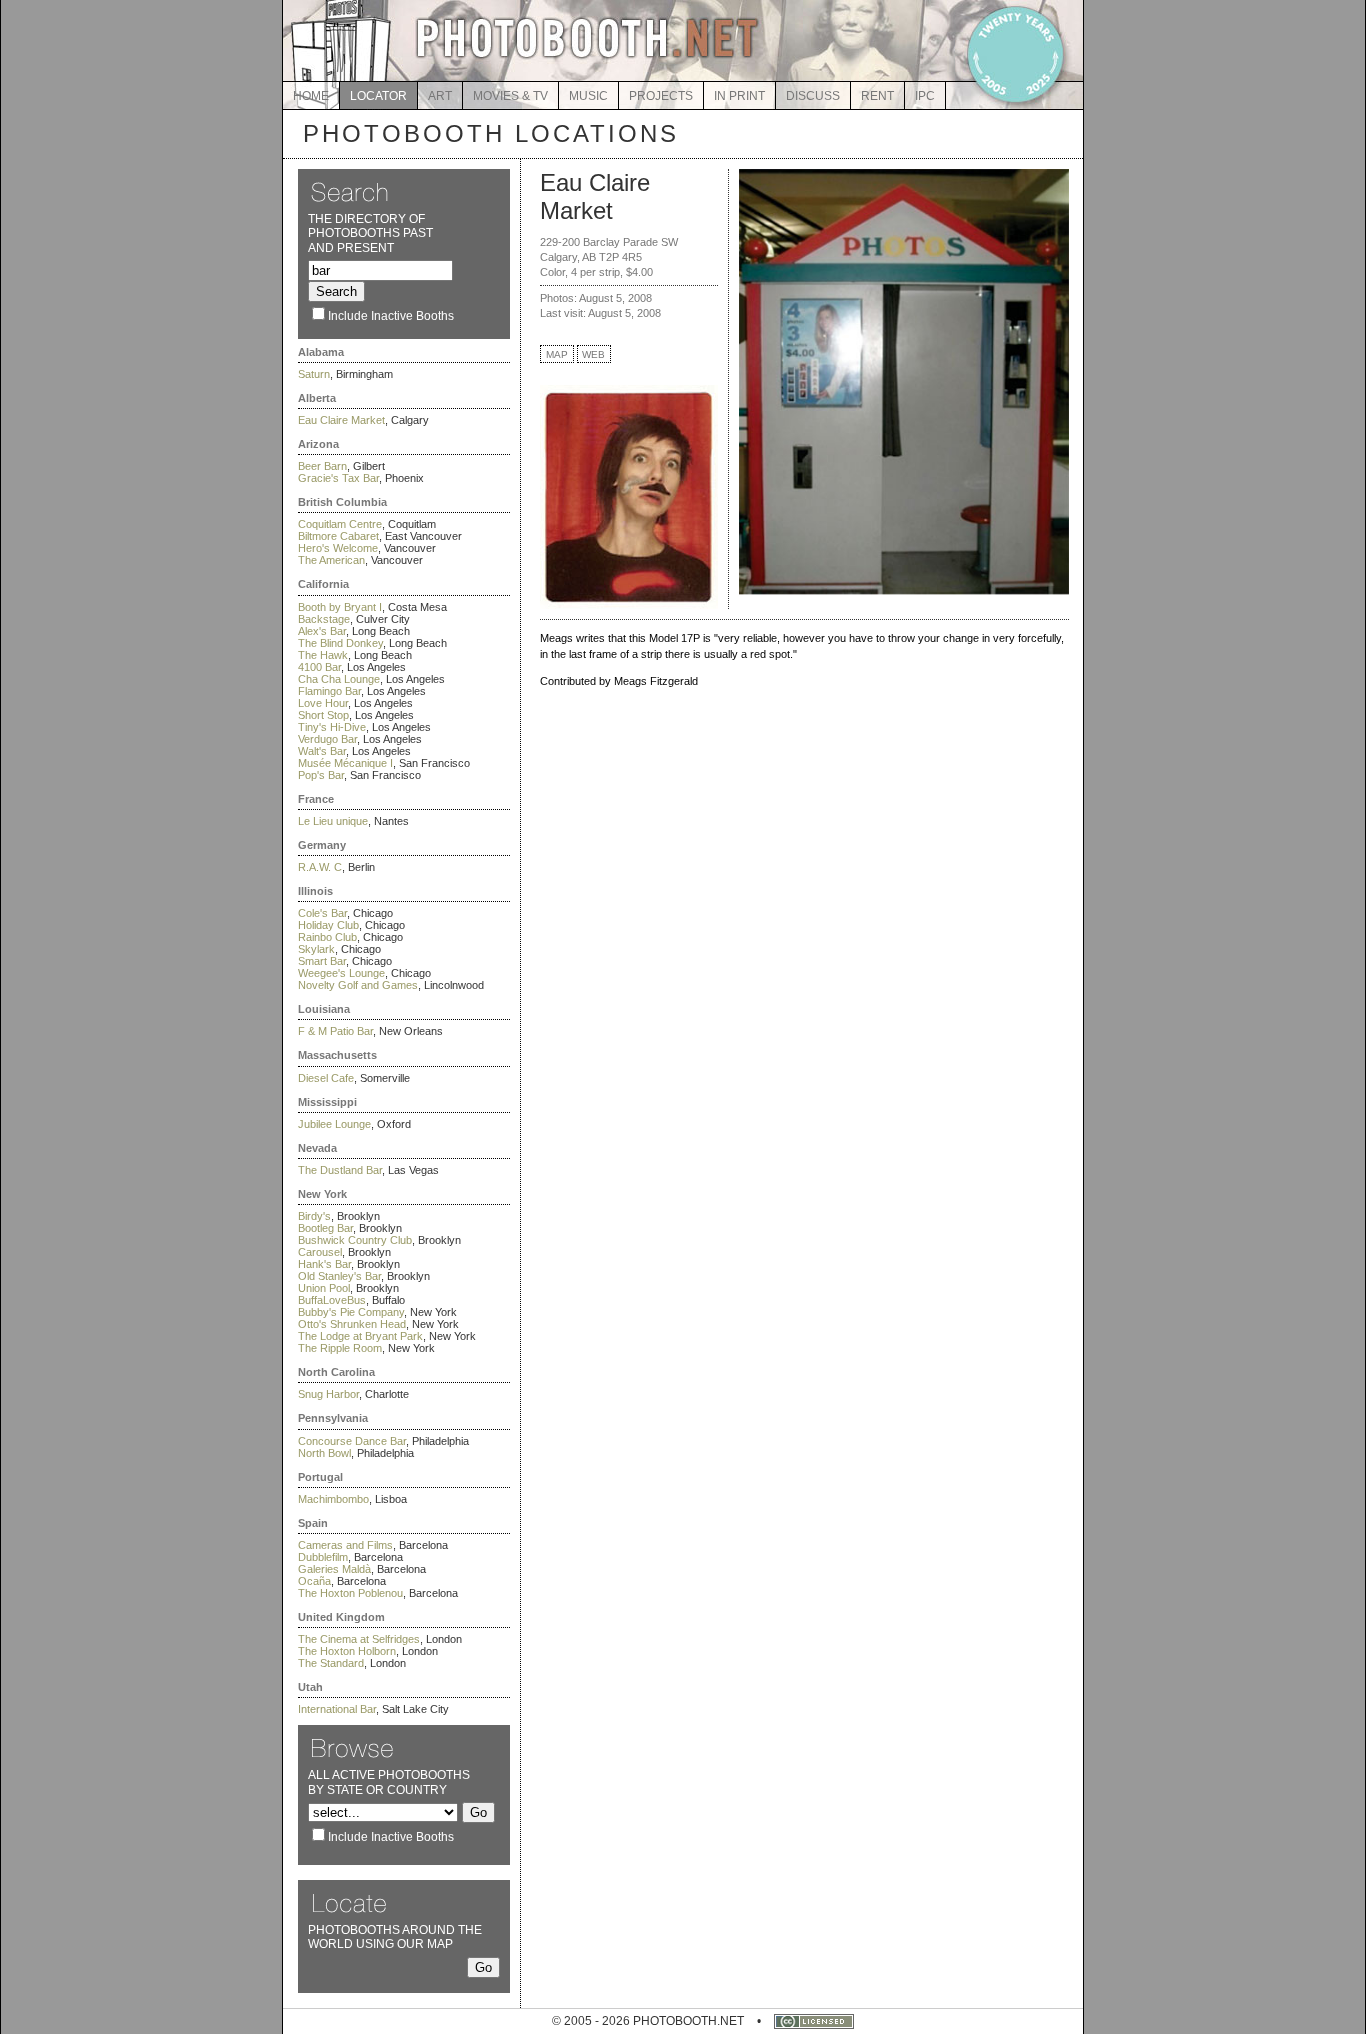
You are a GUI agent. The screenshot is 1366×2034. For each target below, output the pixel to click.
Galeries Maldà (334, 1569)
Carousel (320, 1252)
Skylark (316, 949)
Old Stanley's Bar (339, 1276)
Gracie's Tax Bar (338, 478)
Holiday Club (328, 925)
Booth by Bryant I (340, 607)
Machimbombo (333, 1499)
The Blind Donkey (340, 643)
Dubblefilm (323, 1557)
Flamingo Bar (329, 691)
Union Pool (324, 1288)
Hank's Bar (324, 1264)
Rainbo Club (327, 937)
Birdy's (314, 1216)
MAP (557, 354)
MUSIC (588, 96)
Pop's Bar (321, 775)
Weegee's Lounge (341, 973)
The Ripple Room (340, 1348)
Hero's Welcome (338, 548)
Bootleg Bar (325, 1228)
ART (440, 96)
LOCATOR (378, 96)
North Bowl (324, 1453)
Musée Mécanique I (345, 763)
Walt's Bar (322, 751)
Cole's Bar (322, 913)
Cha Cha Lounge (339, 679)
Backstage (324, 619)
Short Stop (323, 715)
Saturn (314, 374)
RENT (877, 96)
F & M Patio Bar (335, 1031)
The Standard (331, 1663)
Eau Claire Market (341, 420)
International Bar (337, 1709)
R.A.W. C (320, 867)
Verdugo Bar (327, 739)
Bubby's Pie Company (351, 1312)
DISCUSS (813, 96)
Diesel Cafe (326, 1078)
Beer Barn (322, 466)
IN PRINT (739, 96)
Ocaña (314, 1581)
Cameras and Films (345, 1545)
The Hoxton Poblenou (350, 1593)
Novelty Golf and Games (358, 985)
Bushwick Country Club (355, 1240)
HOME (311, 96)
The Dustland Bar (340, 1170)
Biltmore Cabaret (338, 536)
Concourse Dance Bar (352, 1441)
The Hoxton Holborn (347, 1651)
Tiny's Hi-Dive (332, 727)
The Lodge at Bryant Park (360, 1336)
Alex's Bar (322, 631)
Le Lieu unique (333, 821)
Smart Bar (322, 961)
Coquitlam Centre (340, 524)
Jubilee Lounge (334, 1124)
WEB (593, 354)
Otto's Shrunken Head (352, 1324)
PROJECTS (661, 96)
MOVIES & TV (510, 96)
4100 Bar (319, 667)
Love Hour (323, 703)
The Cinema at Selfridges (359, 1639)
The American (331, 560)
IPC (925, 96)
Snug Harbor (328, 1394)
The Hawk (323, 655)
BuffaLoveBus (332, 1300)
